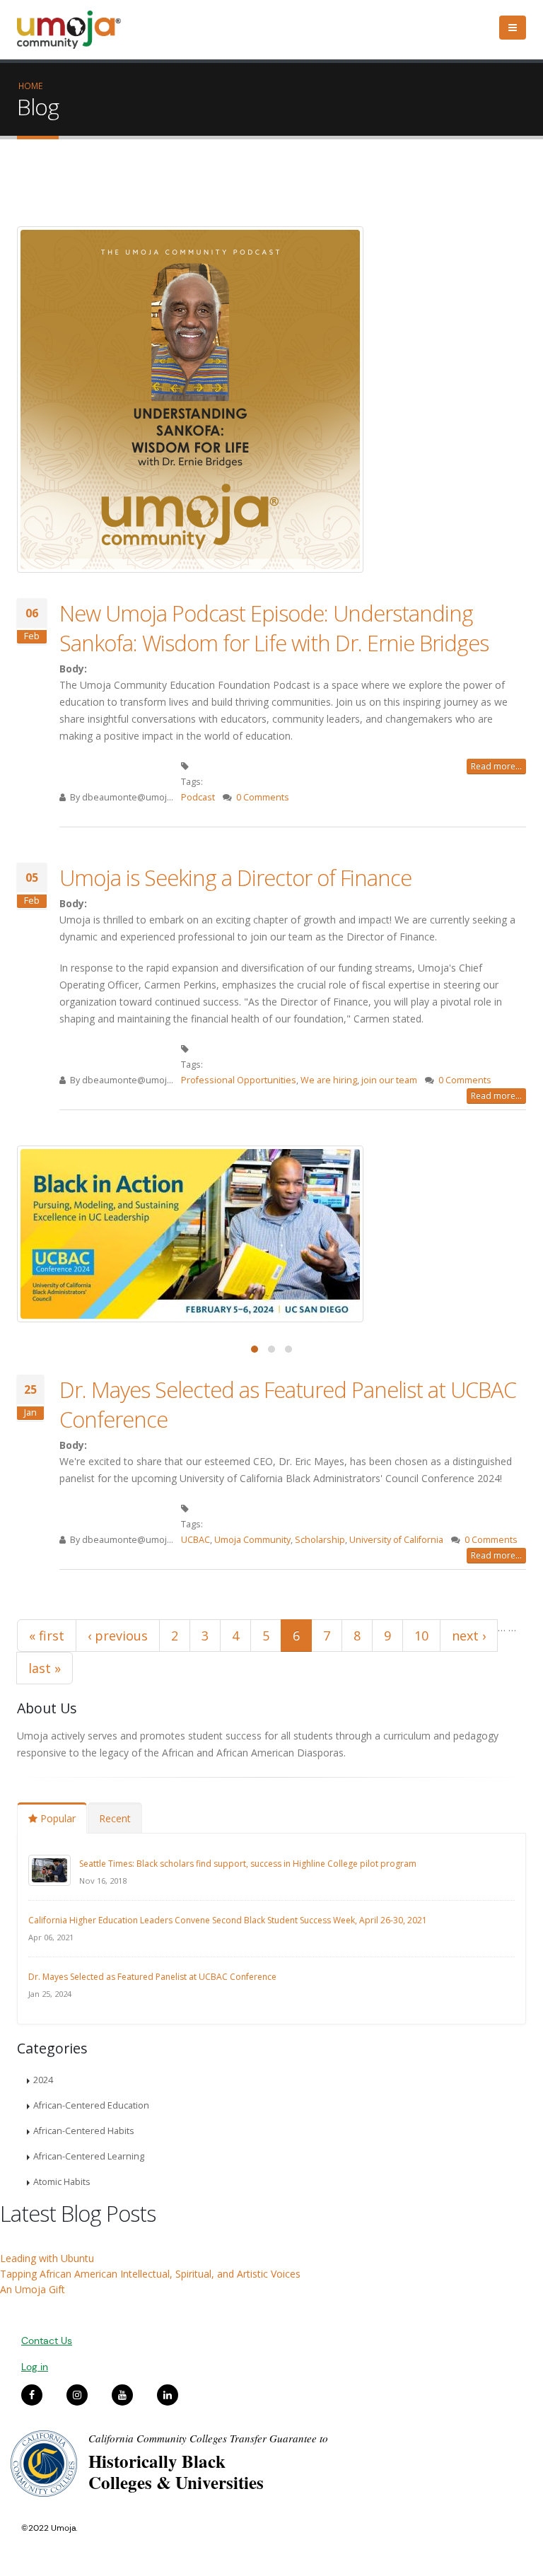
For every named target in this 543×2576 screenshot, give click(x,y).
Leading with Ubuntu (47, 2258)
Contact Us (47, 2341)
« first (47, 1636)
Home (30, 86)
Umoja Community (252, 1540)
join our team (389, 1080)
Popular (57, 1818)
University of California (396, 1540)
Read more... (496, 766)
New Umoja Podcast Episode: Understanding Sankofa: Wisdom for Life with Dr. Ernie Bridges (274, 628)
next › (469, 1636)
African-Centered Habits (84, 2131)
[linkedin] (168, 2395)
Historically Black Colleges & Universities (176, 2472)
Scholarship (320, 1540)
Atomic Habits (62, 2182)
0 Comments (263, 797)
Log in (35, 2367)
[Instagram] (77, 2395)
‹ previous (118, 1636)
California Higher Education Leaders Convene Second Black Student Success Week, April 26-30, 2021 (228, 1920)
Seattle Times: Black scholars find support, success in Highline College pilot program (248, 1864)
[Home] (75, 30)
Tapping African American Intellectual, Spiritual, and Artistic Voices (150, 2274)
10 (421, 1636)
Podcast (198, 797)
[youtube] (122, 2395)
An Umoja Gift (33, 2289)
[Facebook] (32, 2395)
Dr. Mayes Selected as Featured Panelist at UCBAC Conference (152, 1977)
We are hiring (329, 1080)
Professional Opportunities (239, 1080)
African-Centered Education (91, 2105)
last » (45, 1668)
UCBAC (195, 1540)
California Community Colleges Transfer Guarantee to (208, 2438)
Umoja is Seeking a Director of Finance (235, 878)
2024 (43, 2080)
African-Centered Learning (89, 2156)
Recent (115, 1818)
